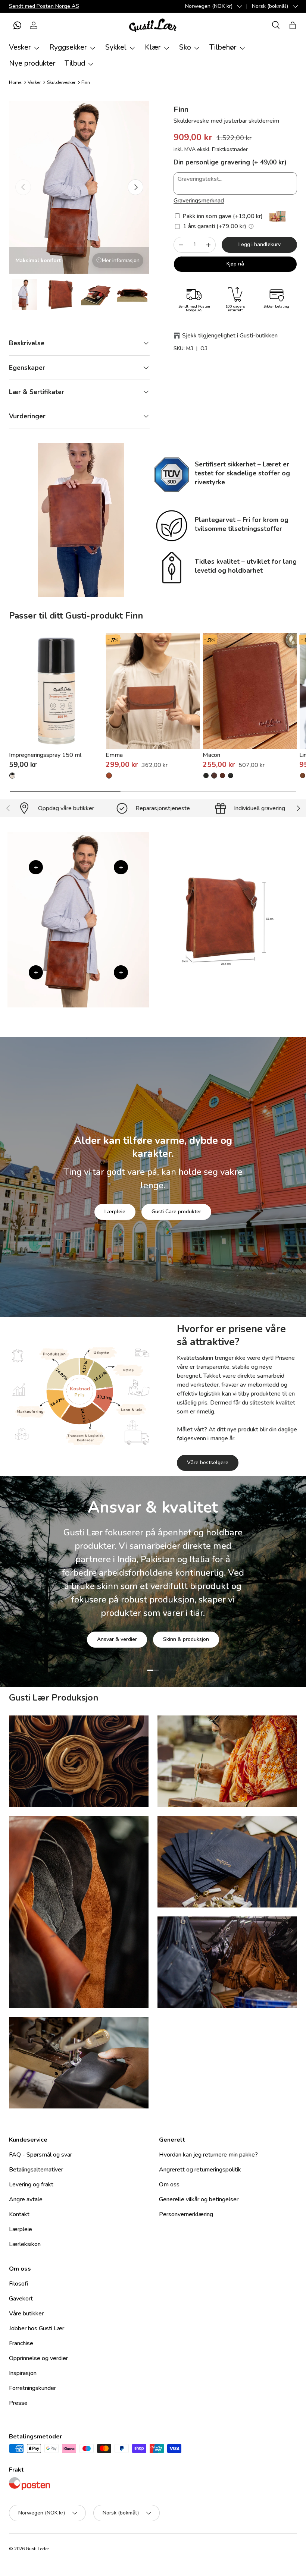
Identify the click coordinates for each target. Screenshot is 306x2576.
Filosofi (18, 2284)
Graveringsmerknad (199, 201)
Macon (211, 755)
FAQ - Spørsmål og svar (40, 2155)
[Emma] (153, 691)
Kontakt (19, 2214)
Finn (86, 82)
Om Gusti (109, 1633)
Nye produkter (32, 63)
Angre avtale (26, 2199)
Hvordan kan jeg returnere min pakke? (208, 2155)
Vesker (34, 82)
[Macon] (250, 691)
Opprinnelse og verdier (38, 2358)
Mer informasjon (121, 260)
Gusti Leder (37, 2549)
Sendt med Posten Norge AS (44, 6)
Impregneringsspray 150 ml (45, 755)
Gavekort (21, 2299)
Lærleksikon (25, 2244)
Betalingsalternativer (36, 2170)
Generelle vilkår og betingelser (199, 2199)
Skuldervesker (61, 82)
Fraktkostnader (230, 149)
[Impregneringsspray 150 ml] (56, 691)
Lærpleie (115, 1212)
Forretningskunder (32, 2388)
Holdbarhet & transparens (177, 1633)
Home (15, 82)
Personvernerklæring (186, 2214)
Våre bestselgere (208, 1462)
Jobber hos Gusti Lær (37, 2328)
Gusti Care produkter (176, 1212)
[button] (17, 25)
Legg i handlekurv (260, 244)
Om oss (169, 2185)
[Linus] (303, 776)
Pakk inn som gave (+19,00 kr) (222, 216)
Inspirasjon (23, 2373)
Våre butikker (26, 2314)
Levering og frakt (31, 2185)
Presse (18, 2403)
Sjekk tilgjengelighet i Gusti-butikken (230, 336)
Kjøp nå (235, 264)
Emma (114, 755)
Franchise (21, 2343)
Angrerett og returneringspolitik (200, 2170)
